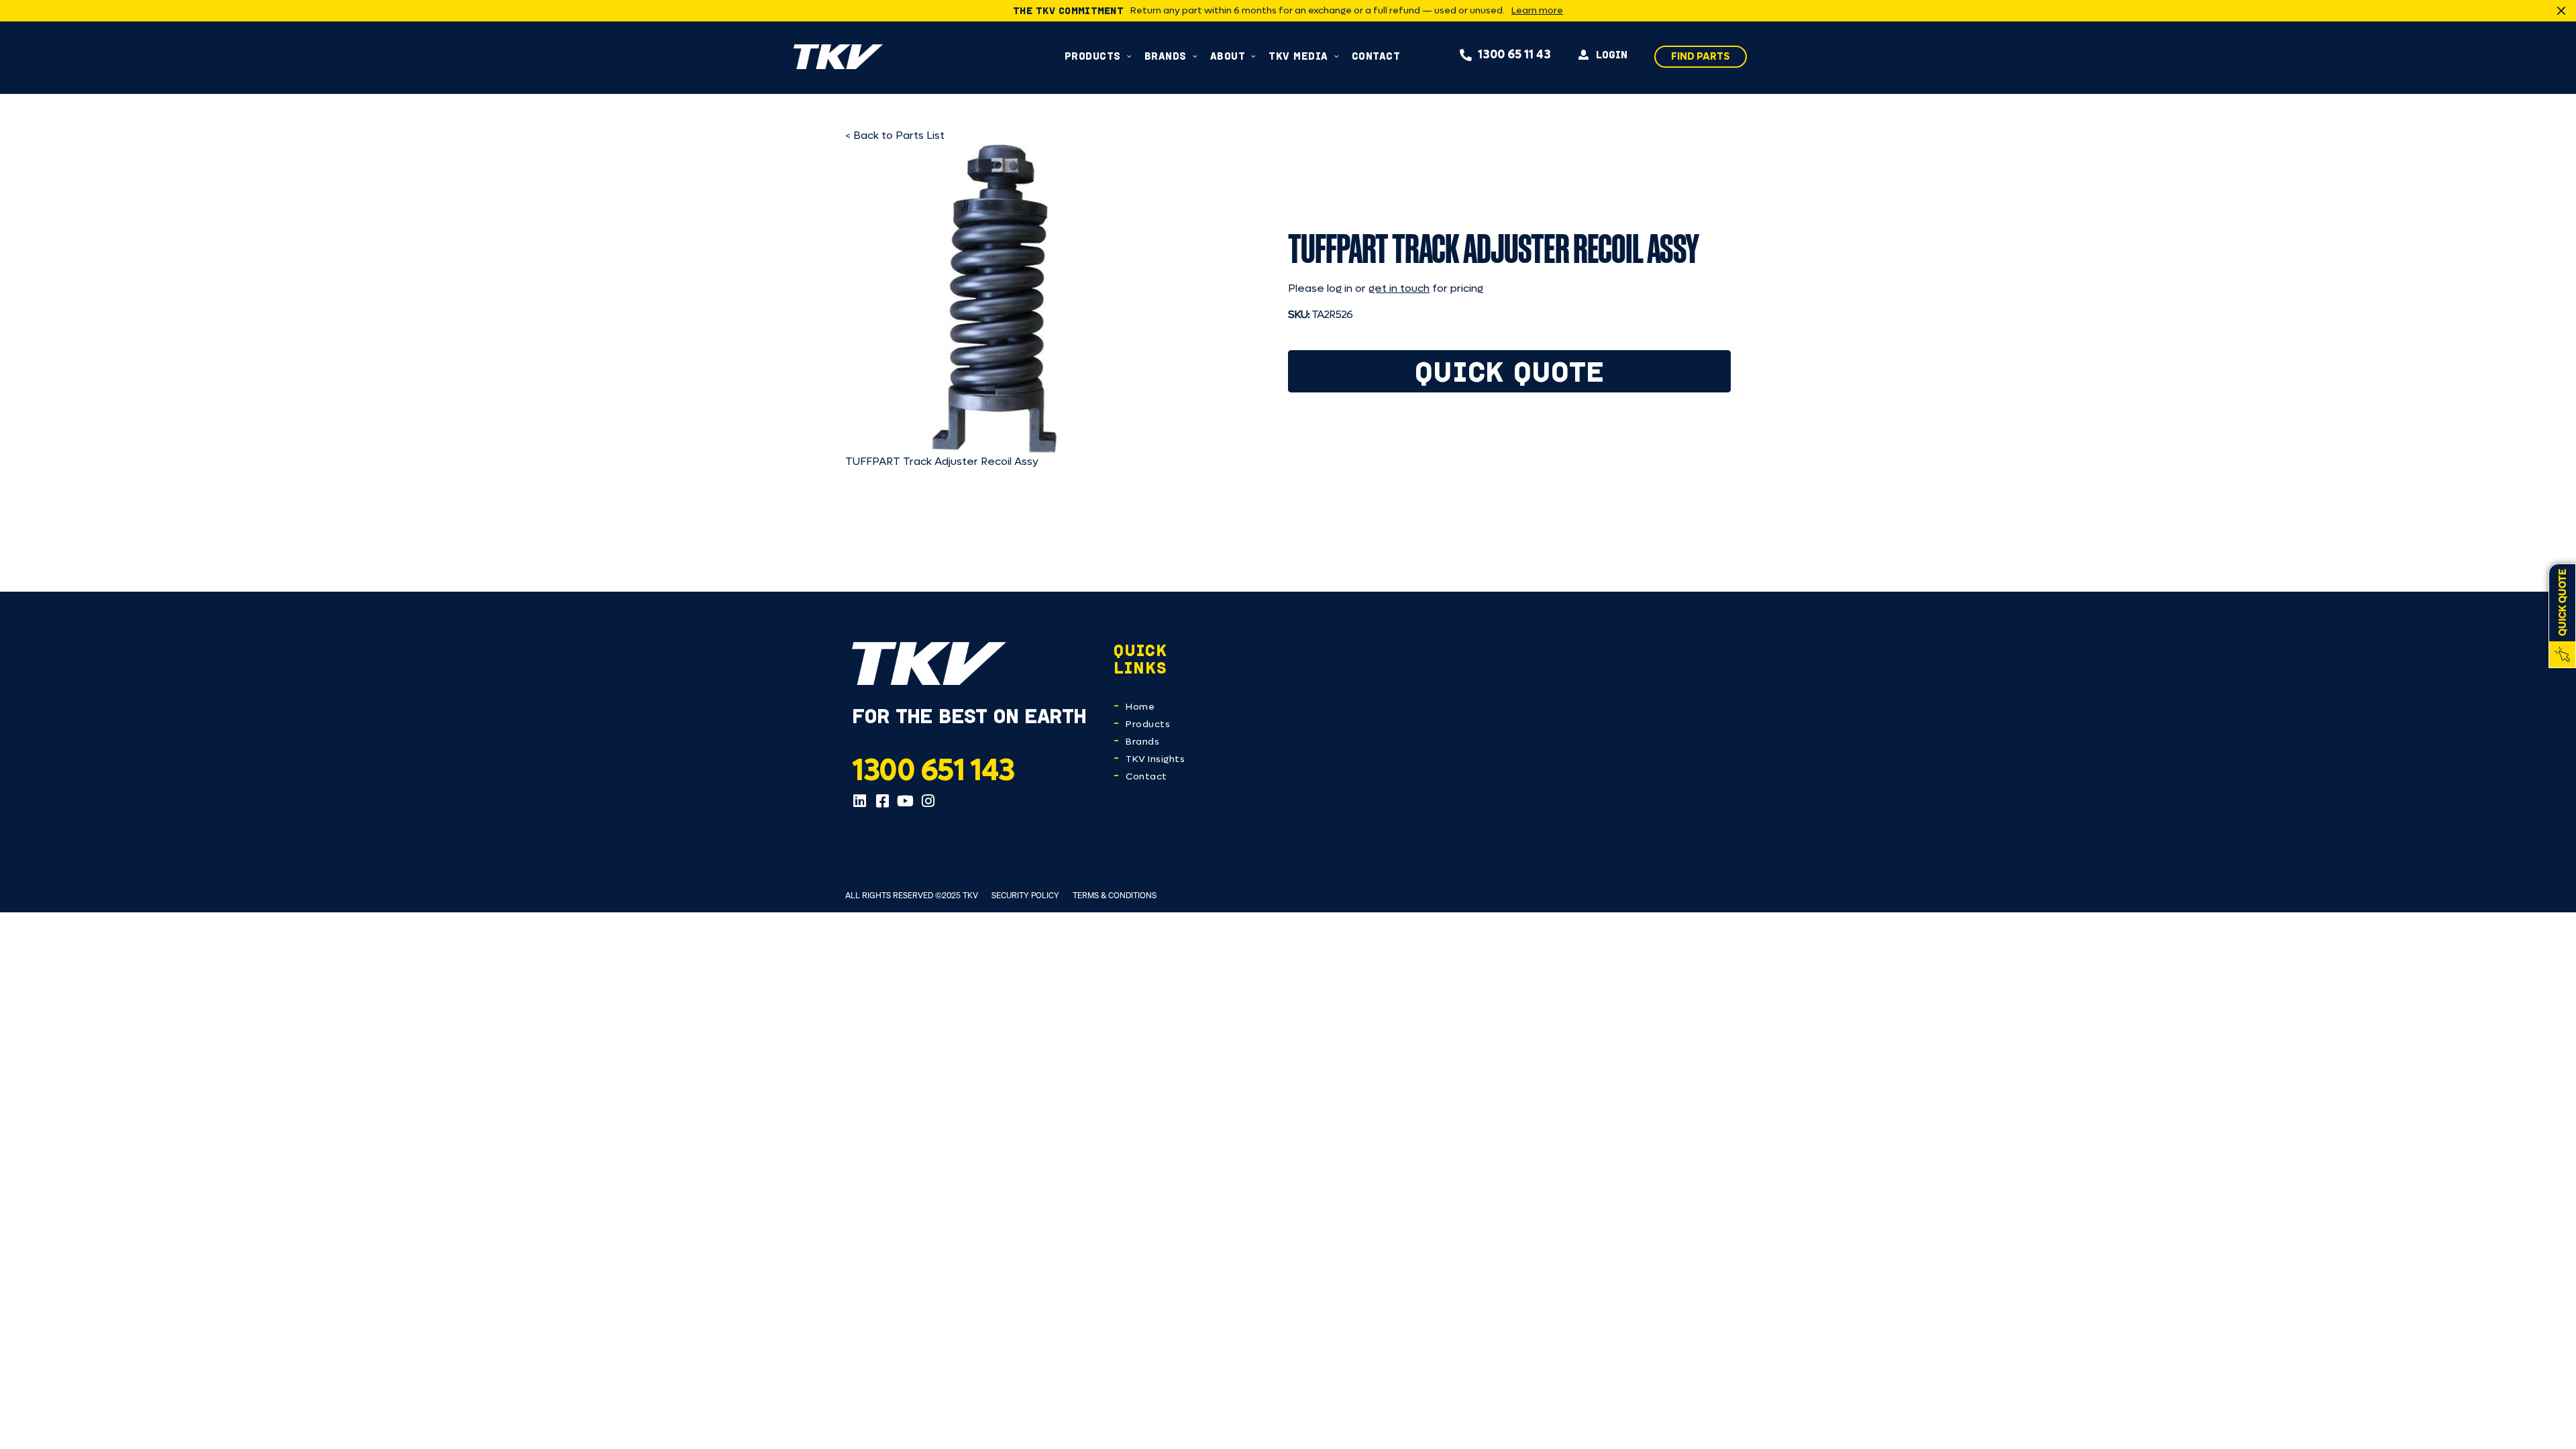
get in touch (1399, 288)
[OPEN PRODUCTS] (1129, 56)
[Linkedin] (859, 801)
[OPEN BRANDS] (1195, 56)
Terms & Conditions (1115, 895)
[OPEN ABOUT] (1253, 56)
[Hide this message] (2561, 11)
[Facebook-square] (882, 801)
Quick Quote (1510, 371)
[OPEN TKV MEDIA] (1337, 56)
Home (1140, 707)
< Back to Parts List (895, 135)
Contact (1146, 776)
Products (1148, 724)
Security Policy (1025, 895)
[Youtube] (905, 801)
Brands (1142, 742)
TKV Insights (1155, 759)
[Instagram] (928, 801)
